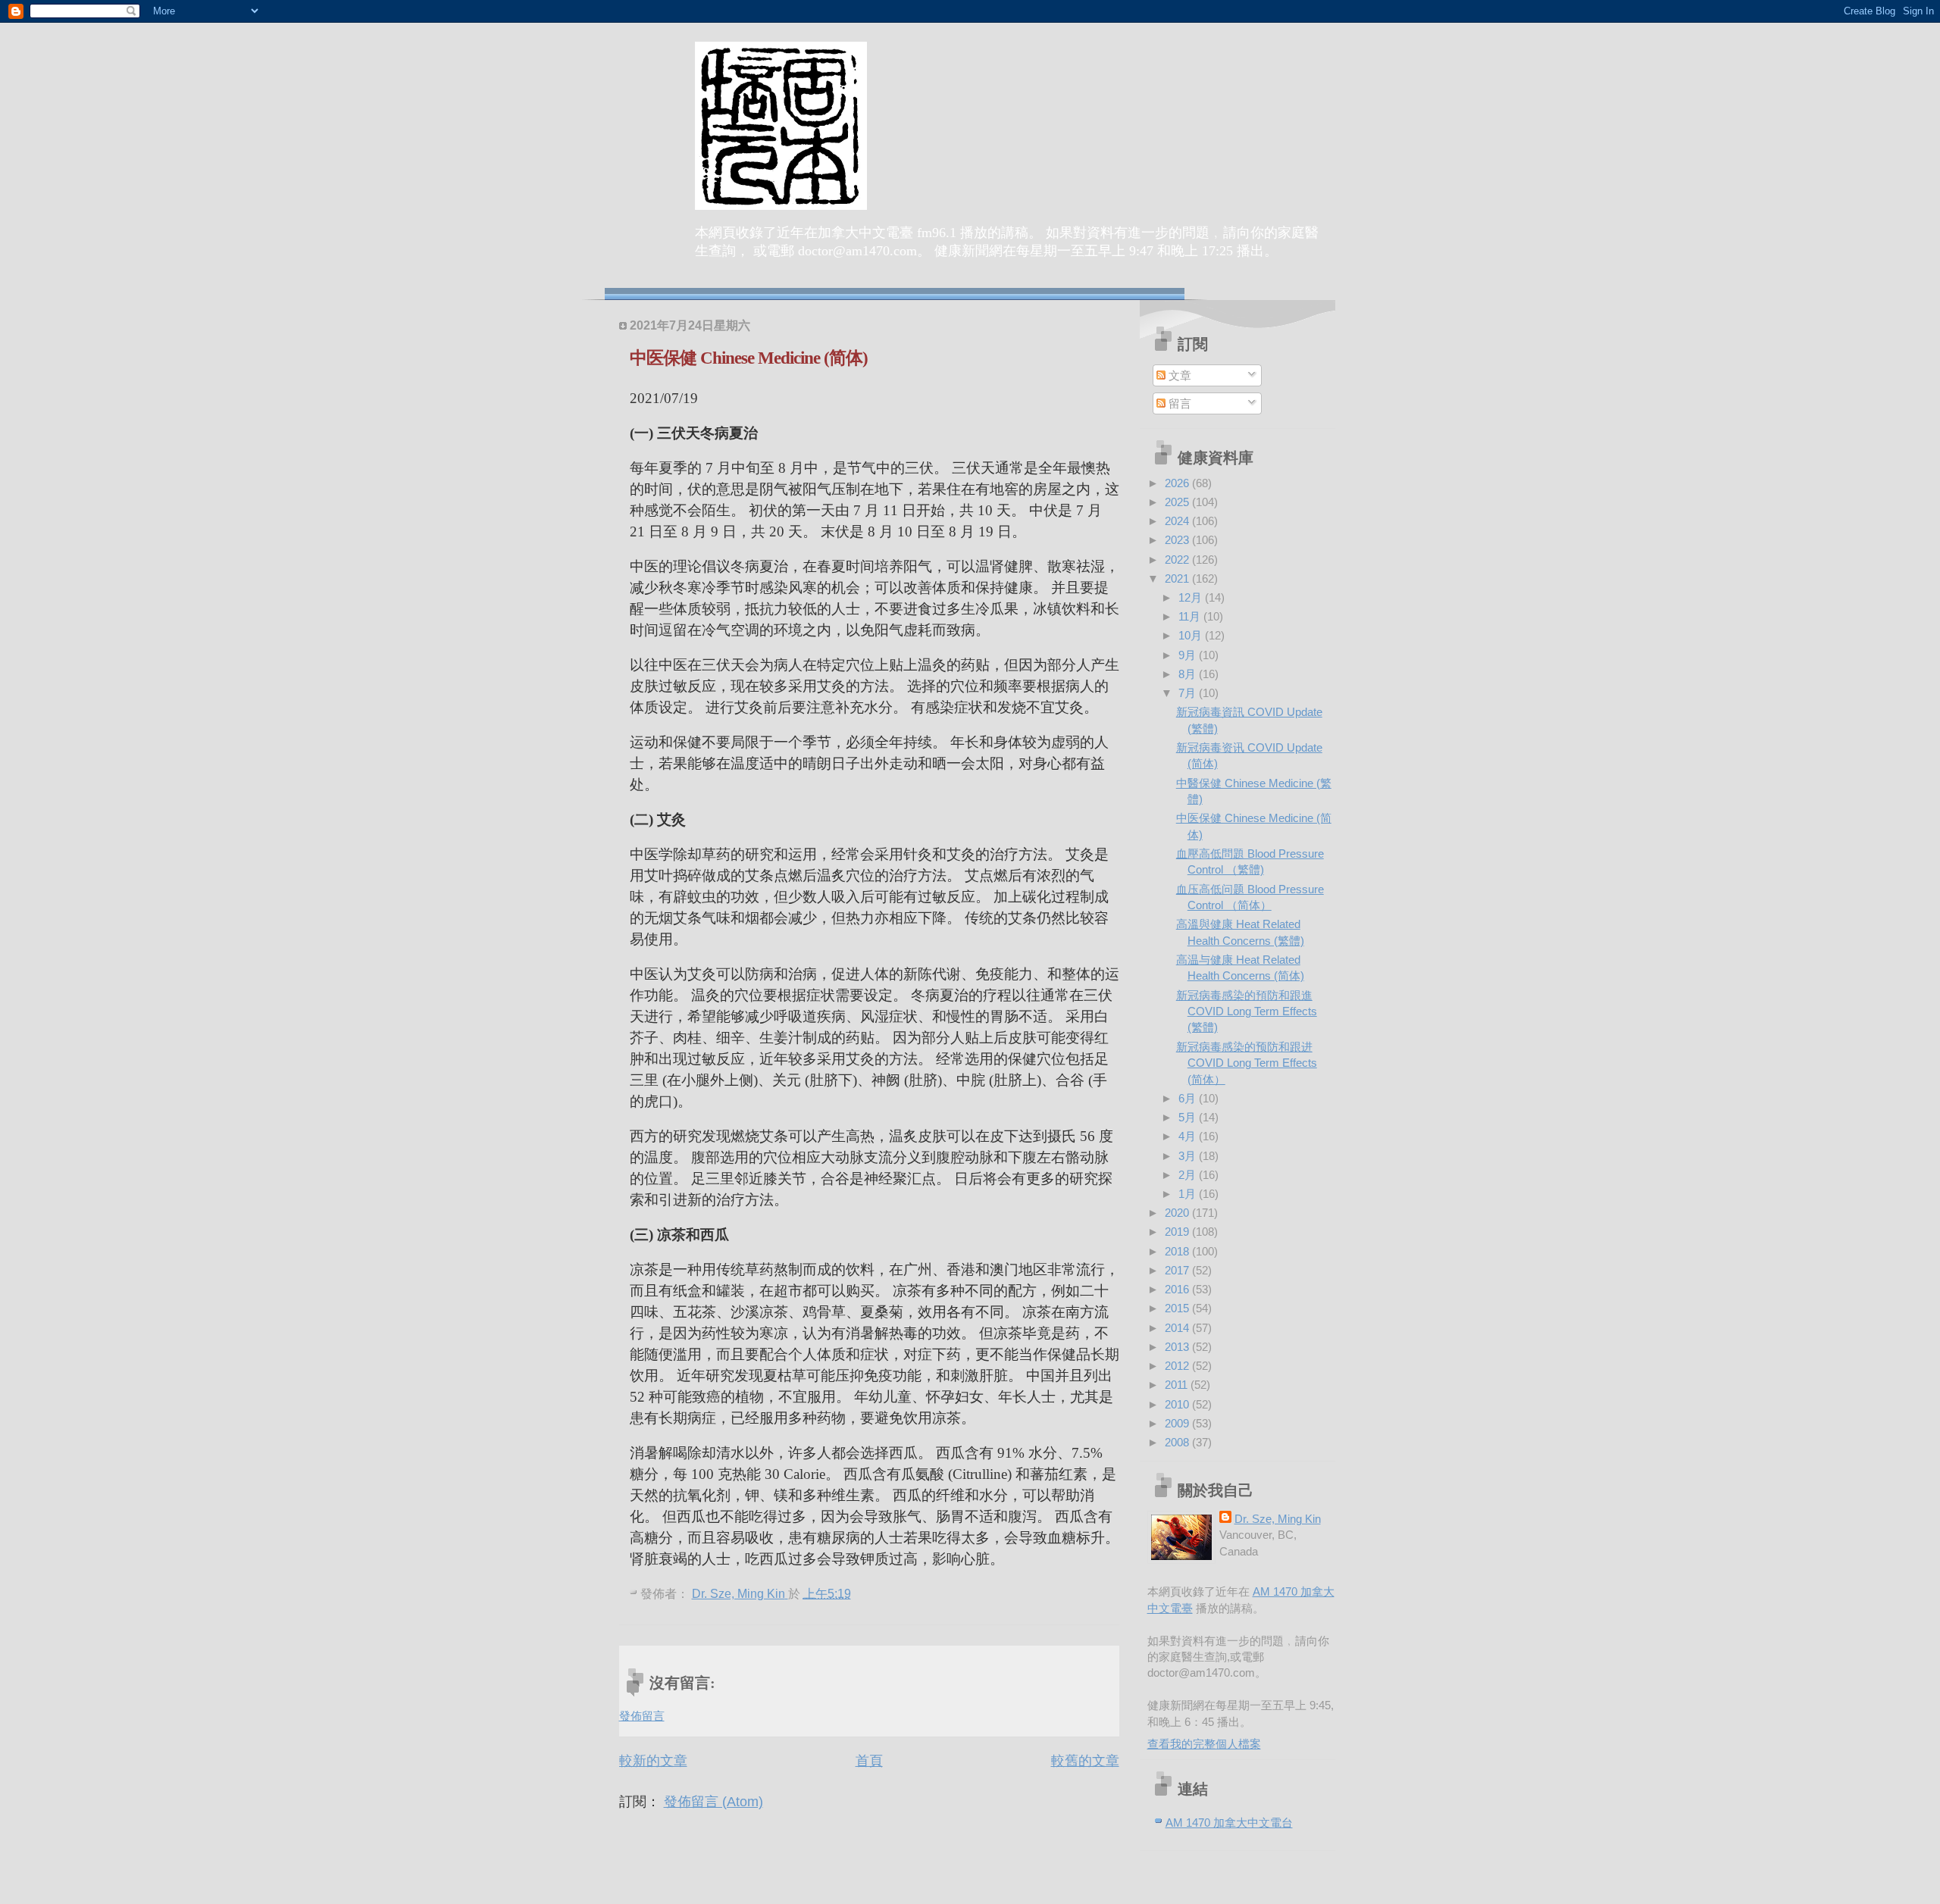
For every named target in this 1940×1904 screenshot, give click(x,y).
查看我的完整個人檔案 (1204, 1744)
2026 (1178, 483)
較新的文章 (653, 1761)
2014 (1178, 1328)
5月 (1189, 1117)
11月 (1191, 616)
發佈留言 (642, 1716)
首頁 (869, 1761)
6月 (1189, 1098)
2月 (1189, 1175)
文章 (1178, 375)
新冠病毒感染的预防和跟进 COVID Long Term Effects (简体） (1247, 1063)
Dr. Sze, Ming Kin (1278, 1519)
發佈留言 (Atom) (713, 1802)
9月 (1189, 655)
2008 (1178, 1442)
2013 (1178, 1347)
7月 (1189, 693)
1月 (1189, 1194)
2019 (1178, 1232)
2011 (1178, 1385)
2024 (1178, 521)
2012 (1178, 1366)
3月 (1189, 1156)
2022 (1178, 560)
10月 (1192, 635)
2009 (1178, 1423)
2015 (1178, 1308)
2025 (1178, 502)
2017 (1178, 1270)
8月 (1189, 674)
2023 (1178, 540)
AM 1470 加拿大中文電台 (1229, 1823)
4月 (1189, 1136)
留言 (1178, 403)
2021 (1178, 578)
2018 (1178, 1251)
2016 (1178, 1289)
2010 (1178, 1404)
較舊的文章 (1085, 1761)
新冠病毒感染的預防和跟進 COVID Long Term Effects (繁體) (1247, 1011)
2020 (1178, 1213)
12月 (1192, 597)
